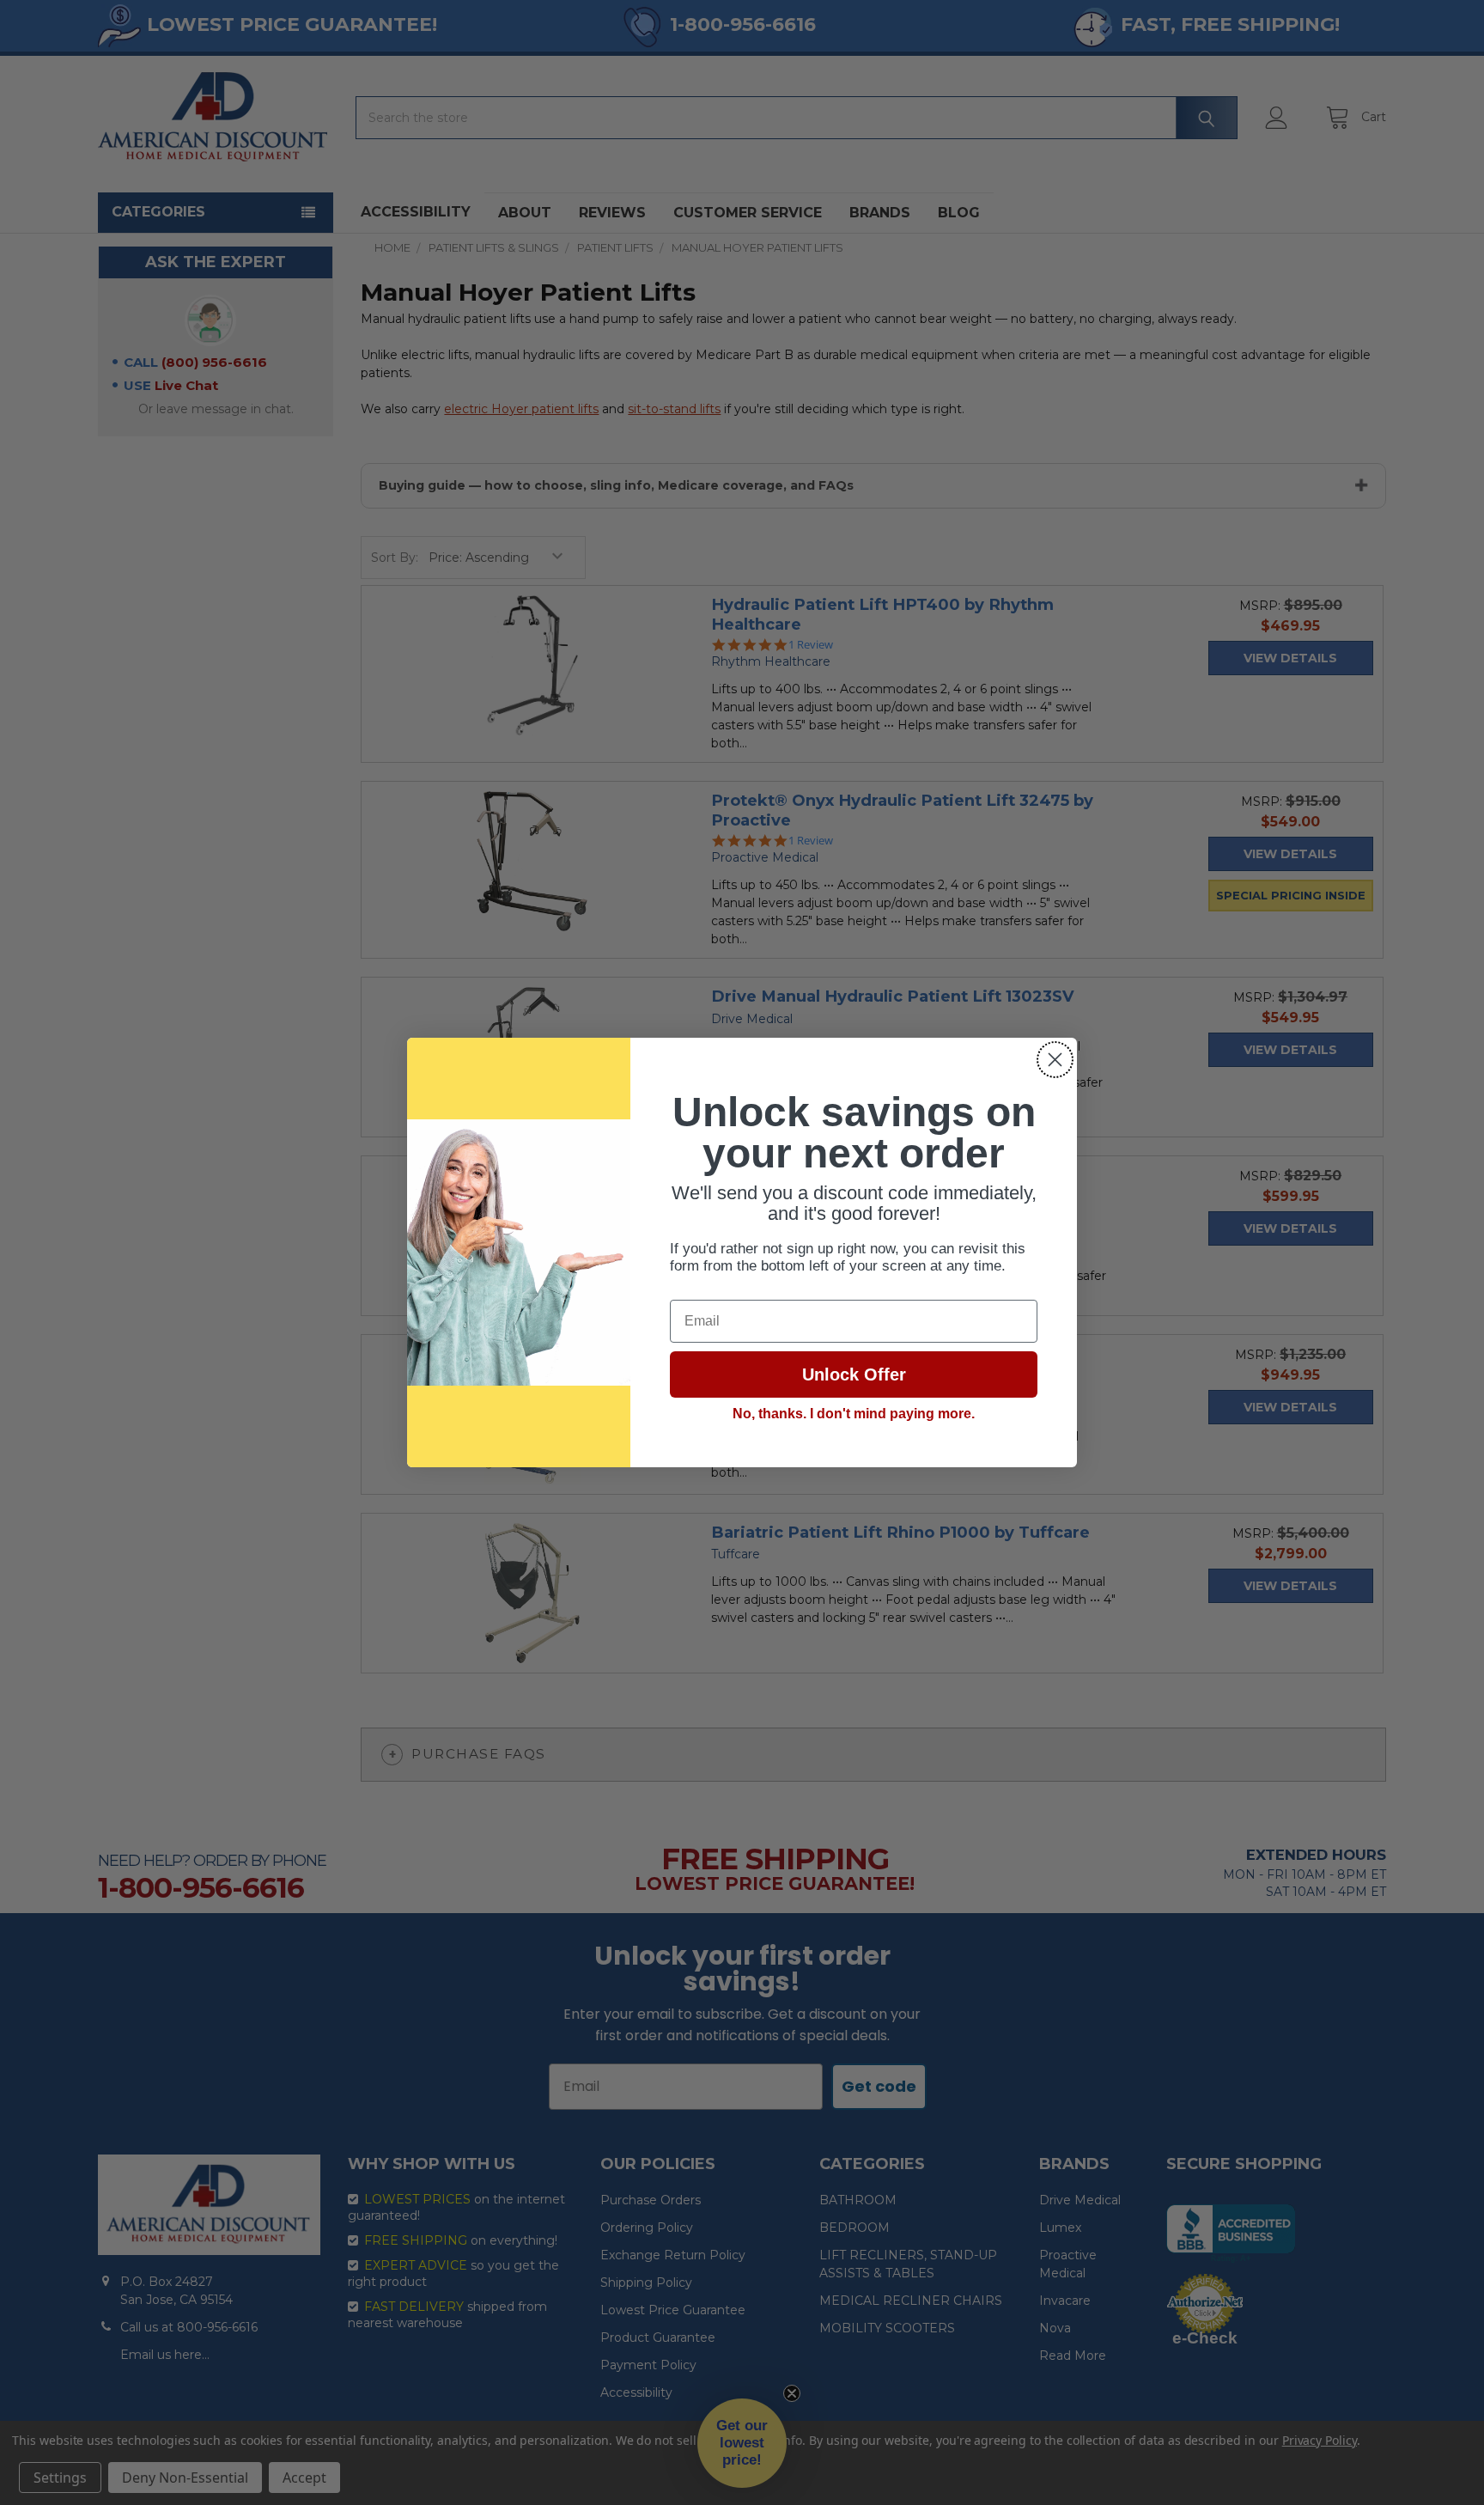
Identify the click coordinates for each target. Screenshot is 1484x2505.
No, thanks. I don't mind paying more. (854, 1414)
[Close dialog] (1055, 1060)
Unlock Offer (854, 1374)
